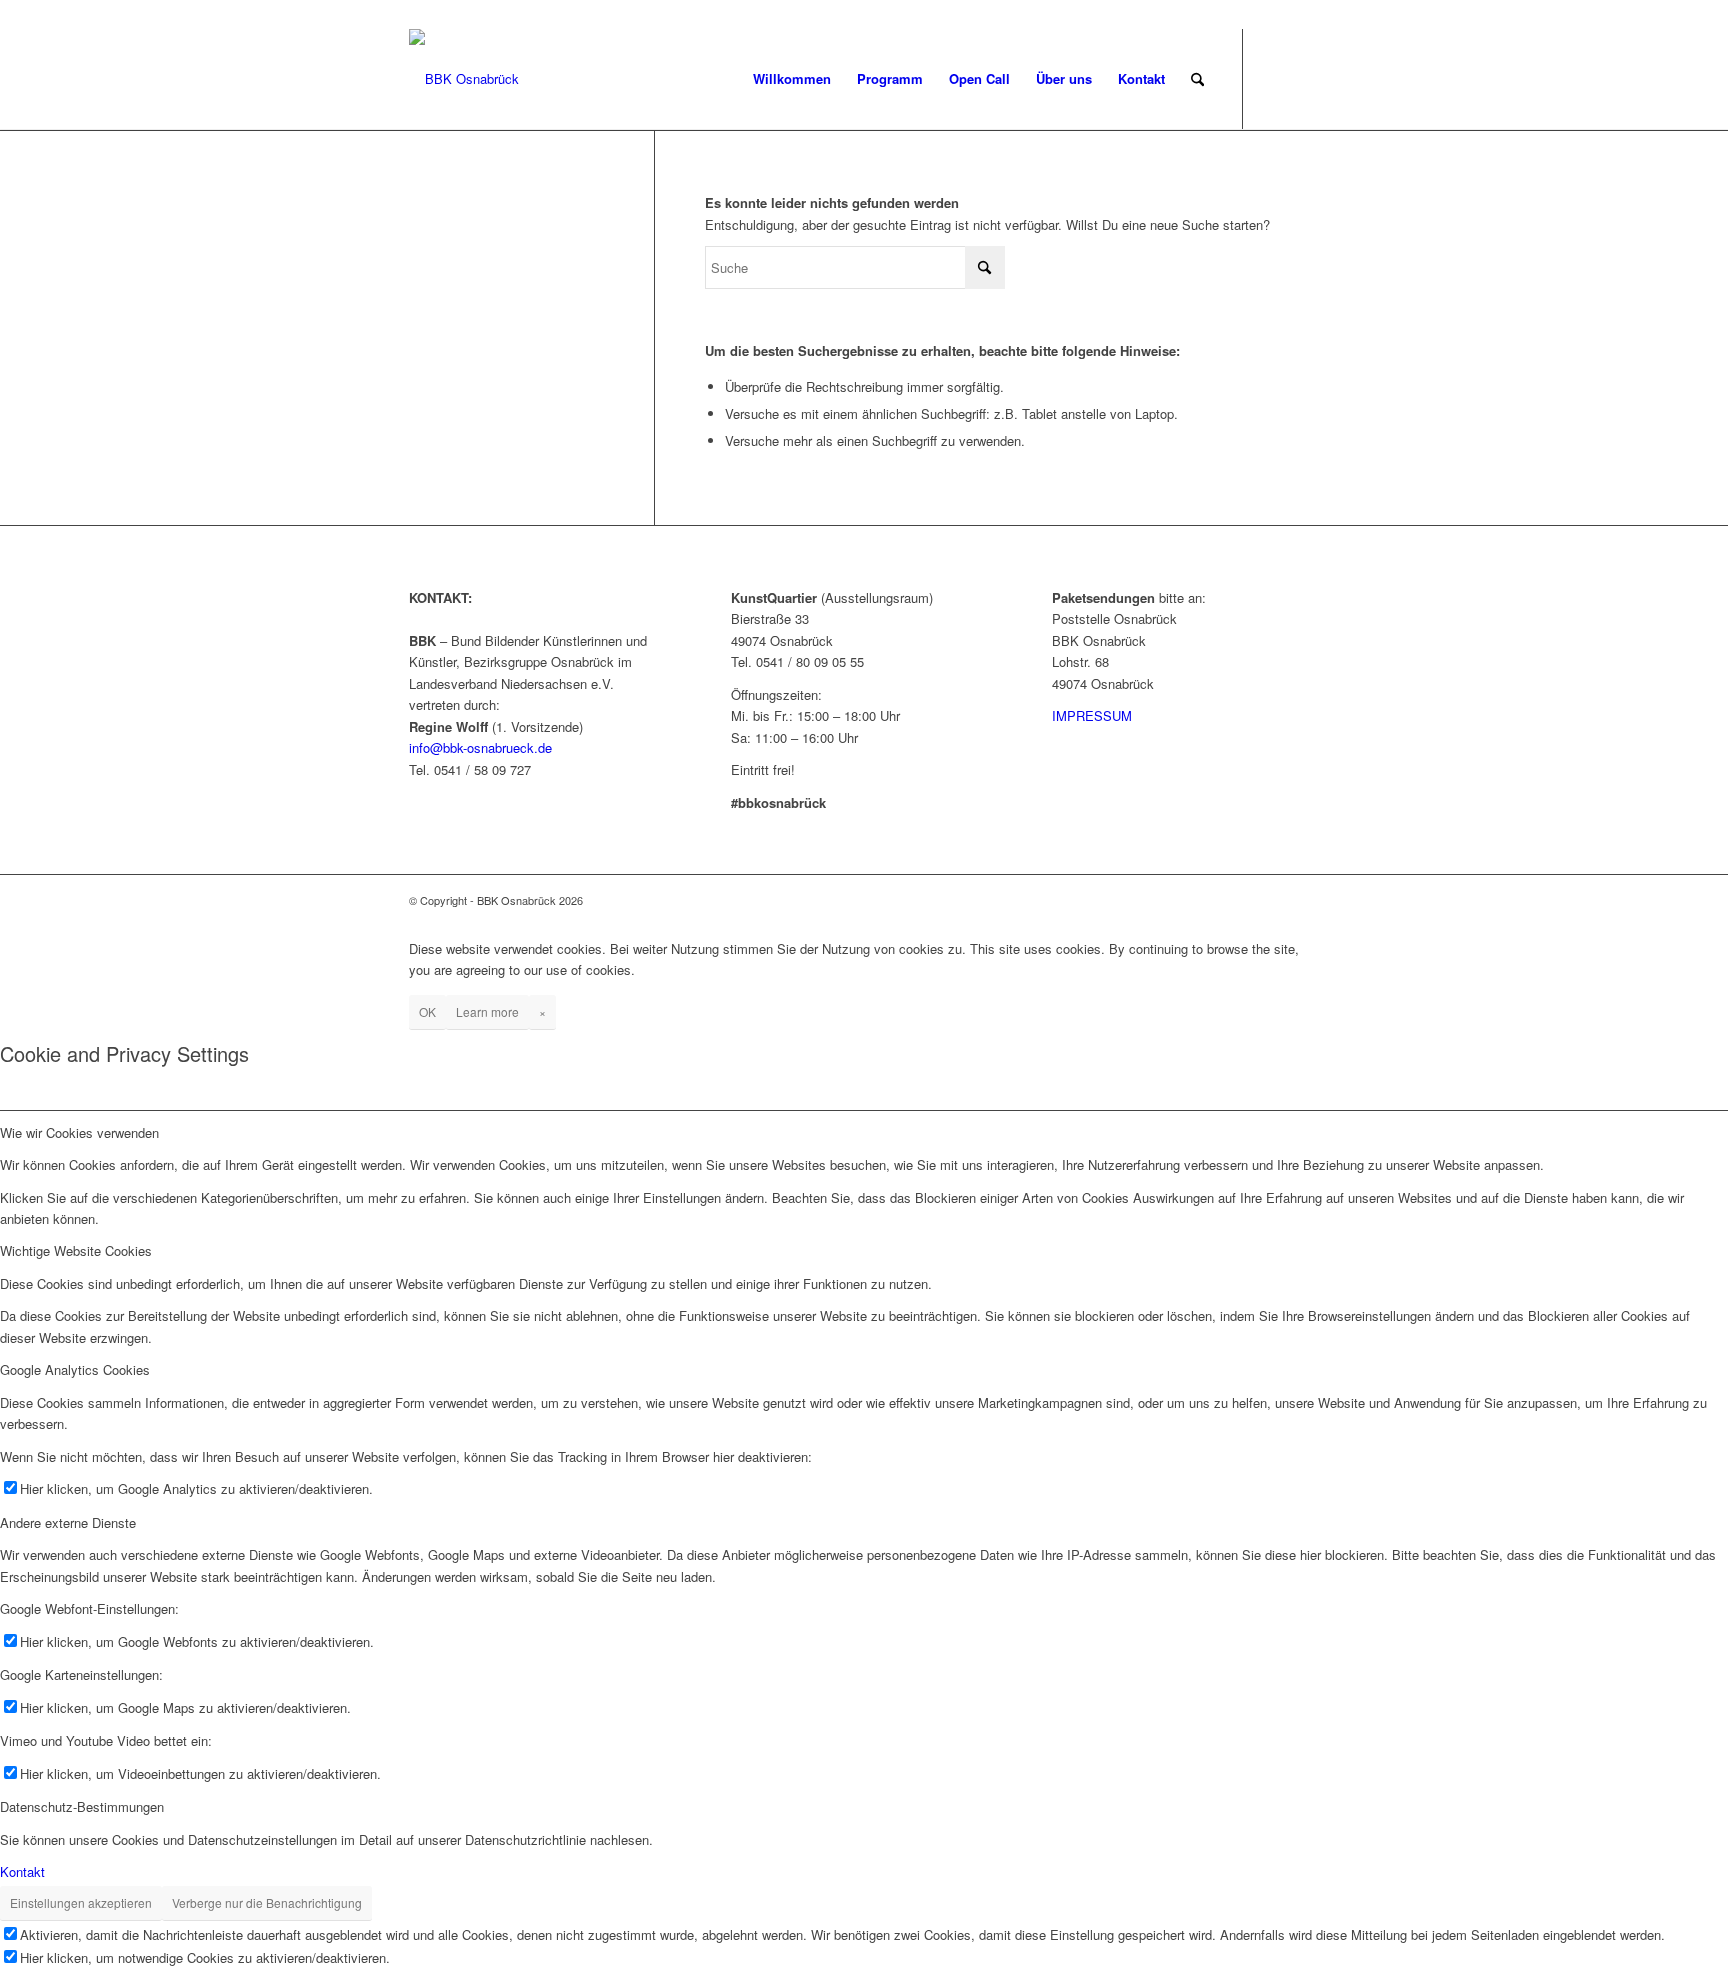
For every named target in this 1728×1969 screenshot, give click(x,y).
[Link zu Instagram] (1304, 78)
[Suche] (1197, 79)
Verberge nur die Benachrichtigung (267, 1902)
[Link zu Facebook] (1274, 78)
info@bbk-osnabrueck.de (480, 747)
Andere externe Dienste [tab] (68, 1522)
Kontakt (22, 1871)
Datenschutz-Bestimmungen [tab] (82, 1806)
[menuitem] (792, 79)
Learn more (487, 1011)
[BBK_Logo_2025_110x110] (464, 79)
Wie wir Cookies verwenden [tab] (79, 1132)
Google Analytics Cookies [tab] (75, 1369)
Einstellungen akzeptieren (81, 1902)
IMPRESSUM (1092, 715)
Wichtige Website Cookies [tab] (76, 1250)
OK (427, 1011)
